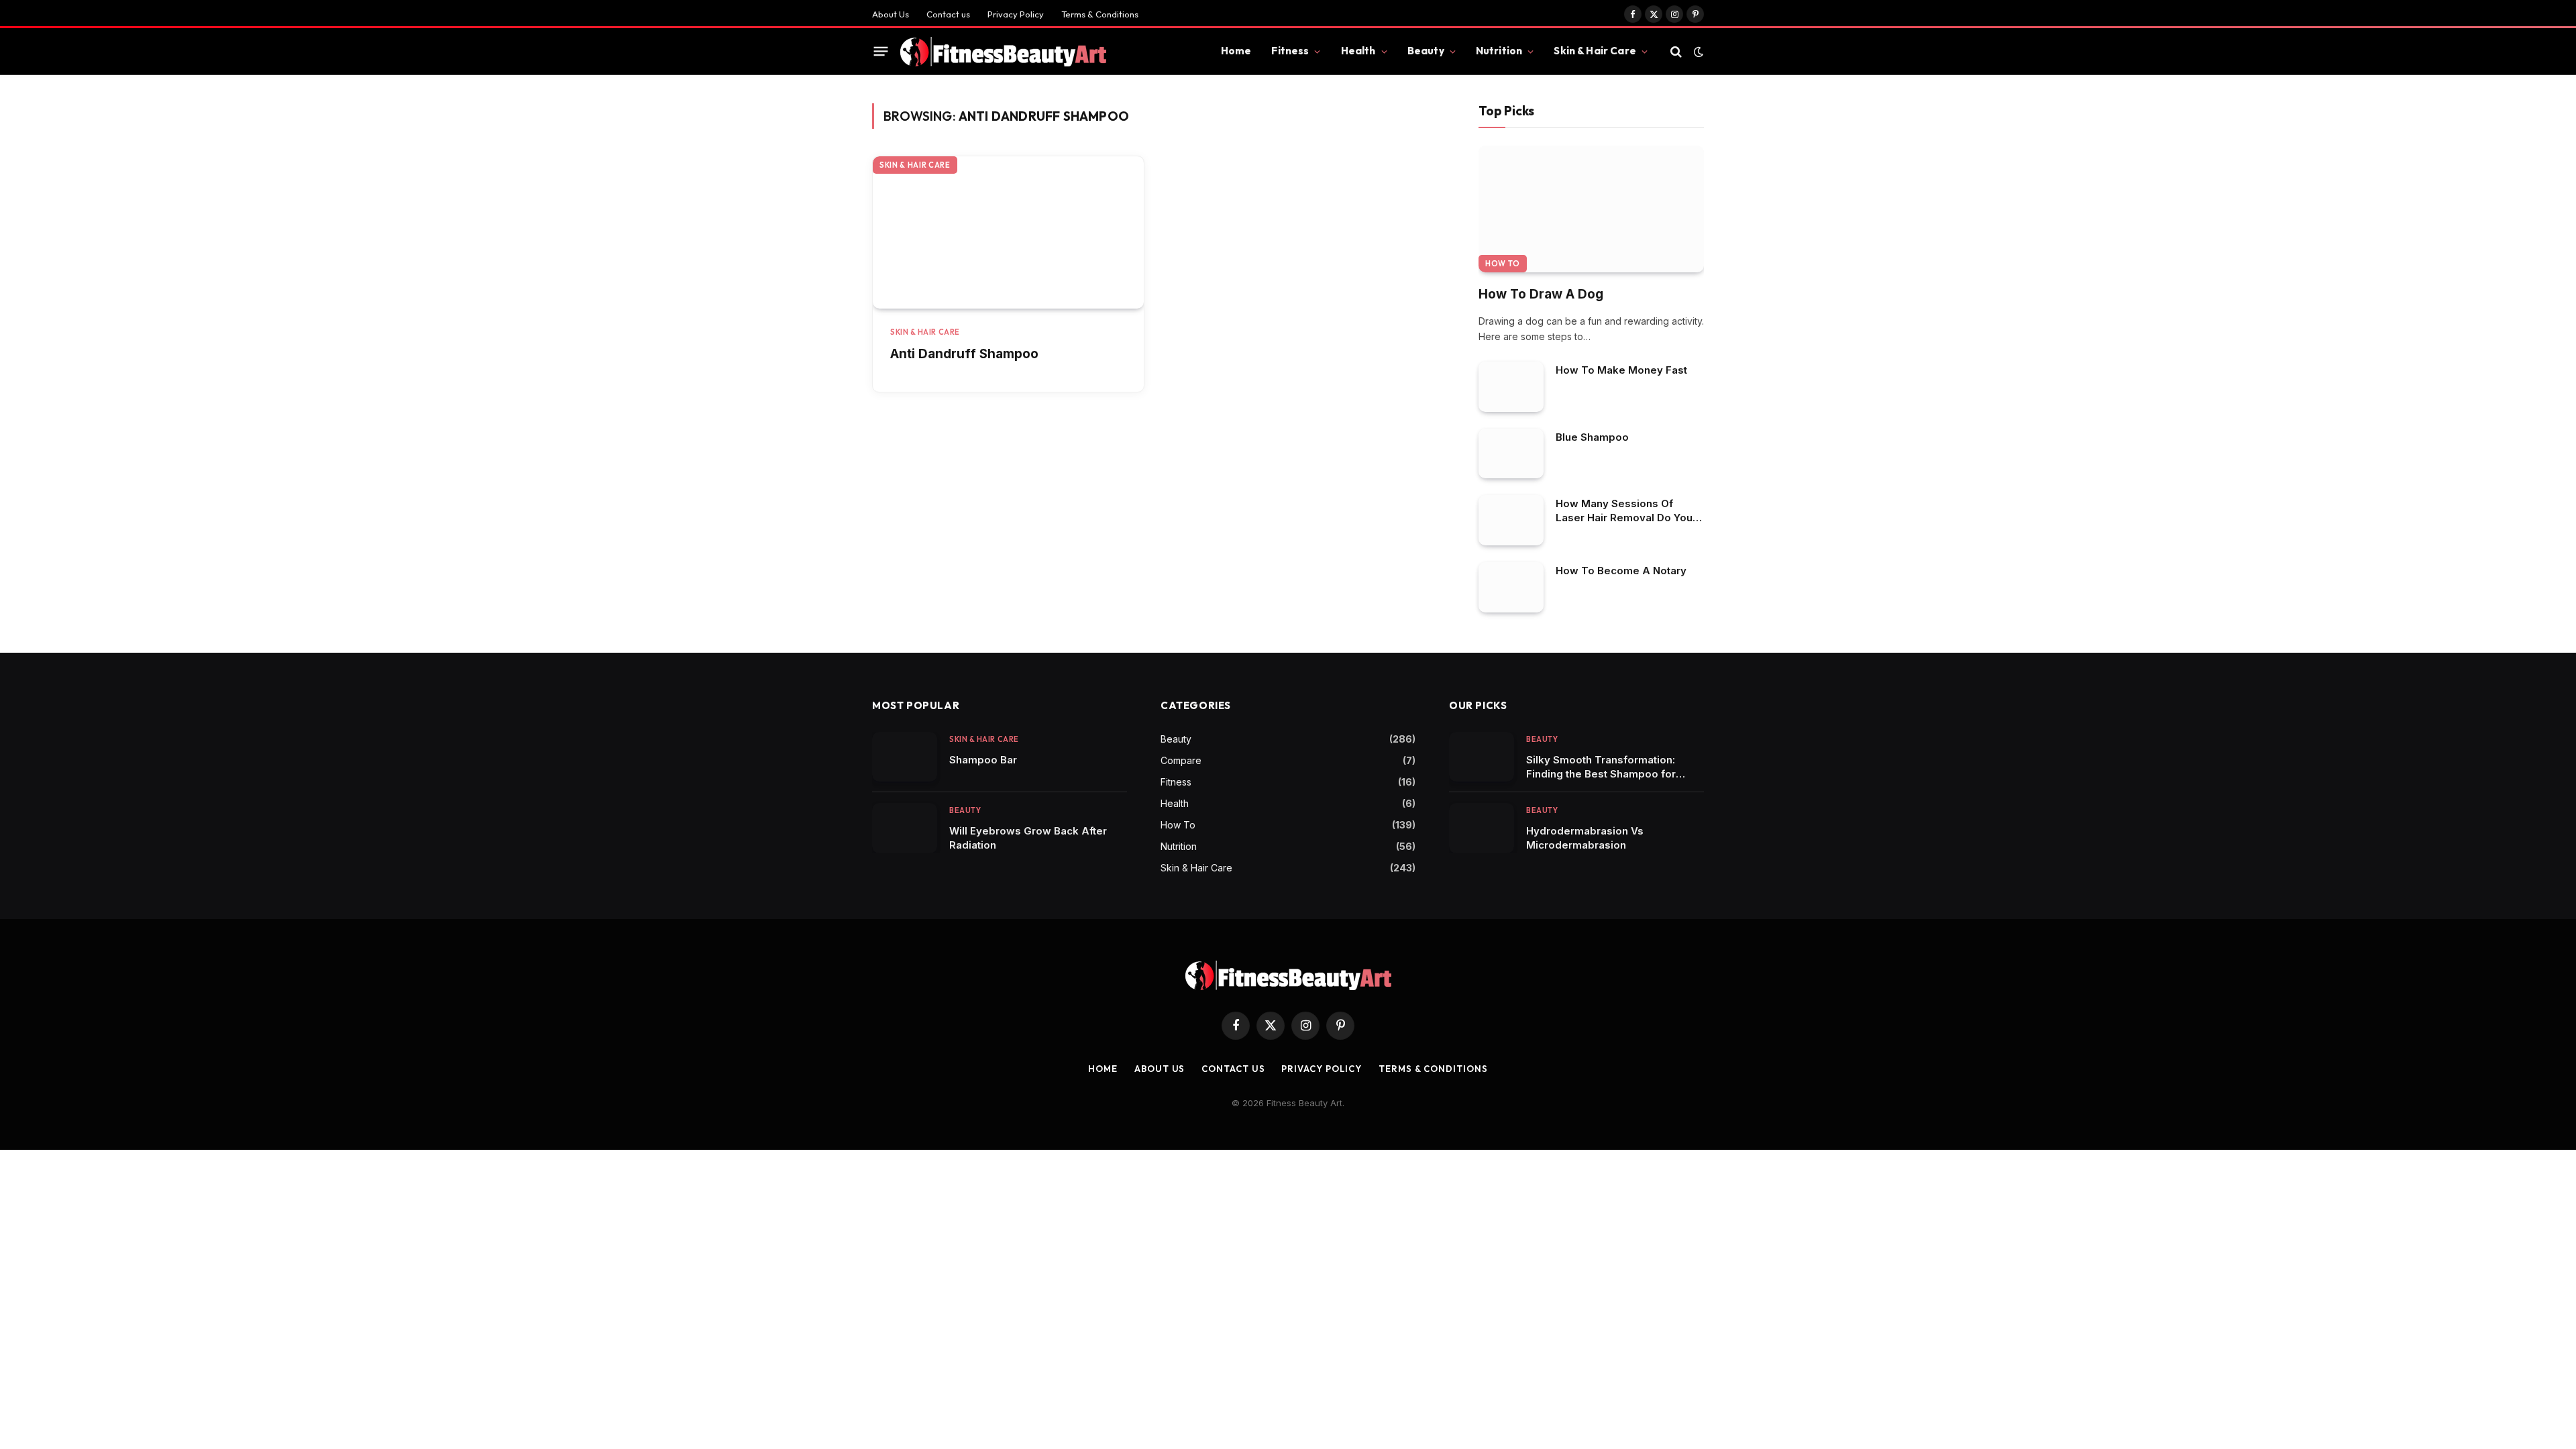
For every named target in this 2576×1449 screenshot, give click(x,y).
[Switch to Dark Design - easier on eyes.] (1697, 52)
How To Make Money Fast (1621, 370)
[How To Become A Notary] (1511, 587)
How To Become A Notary (1621, 571)
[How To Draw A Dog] (1591, 209)
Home (1236, 51)
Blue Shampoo (1592, 437)
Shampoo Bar (983, 760)
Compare (1181, 760)
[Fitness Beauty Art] (1003, 52)
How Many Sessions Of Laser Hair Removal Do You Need (1624, 511)
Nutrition (1499, 51)
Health (1358, 51)
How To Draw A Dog (1541, 294)
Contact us (948, 14)
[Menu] (881, 52)
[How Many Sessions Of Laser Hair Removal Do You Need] (1511, 520)
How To (1503, 264)
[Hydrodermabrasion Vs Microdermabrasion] (1482, 828)
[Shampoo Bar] (905, 757)
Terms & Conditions (1100, 14)
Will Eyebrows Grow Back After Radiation (1028, 838)
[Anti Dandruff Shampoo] (1008, 232)
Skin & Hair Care (1595, 51)
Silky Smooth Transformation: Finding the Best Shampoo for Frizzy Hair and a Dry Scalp (1601, 767)
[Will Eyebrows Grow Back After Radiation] (905, 828)
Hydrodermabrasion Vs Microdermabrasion (1585, 838)
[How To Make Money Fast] (1511, 387)
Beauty (1426, 51)
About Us (891, 14)
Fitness (1290, 51)
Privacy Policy (1016, 14)
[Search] (1676, 51)
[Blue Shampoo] (1511, 454)
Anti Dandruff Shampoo (964, 354)
